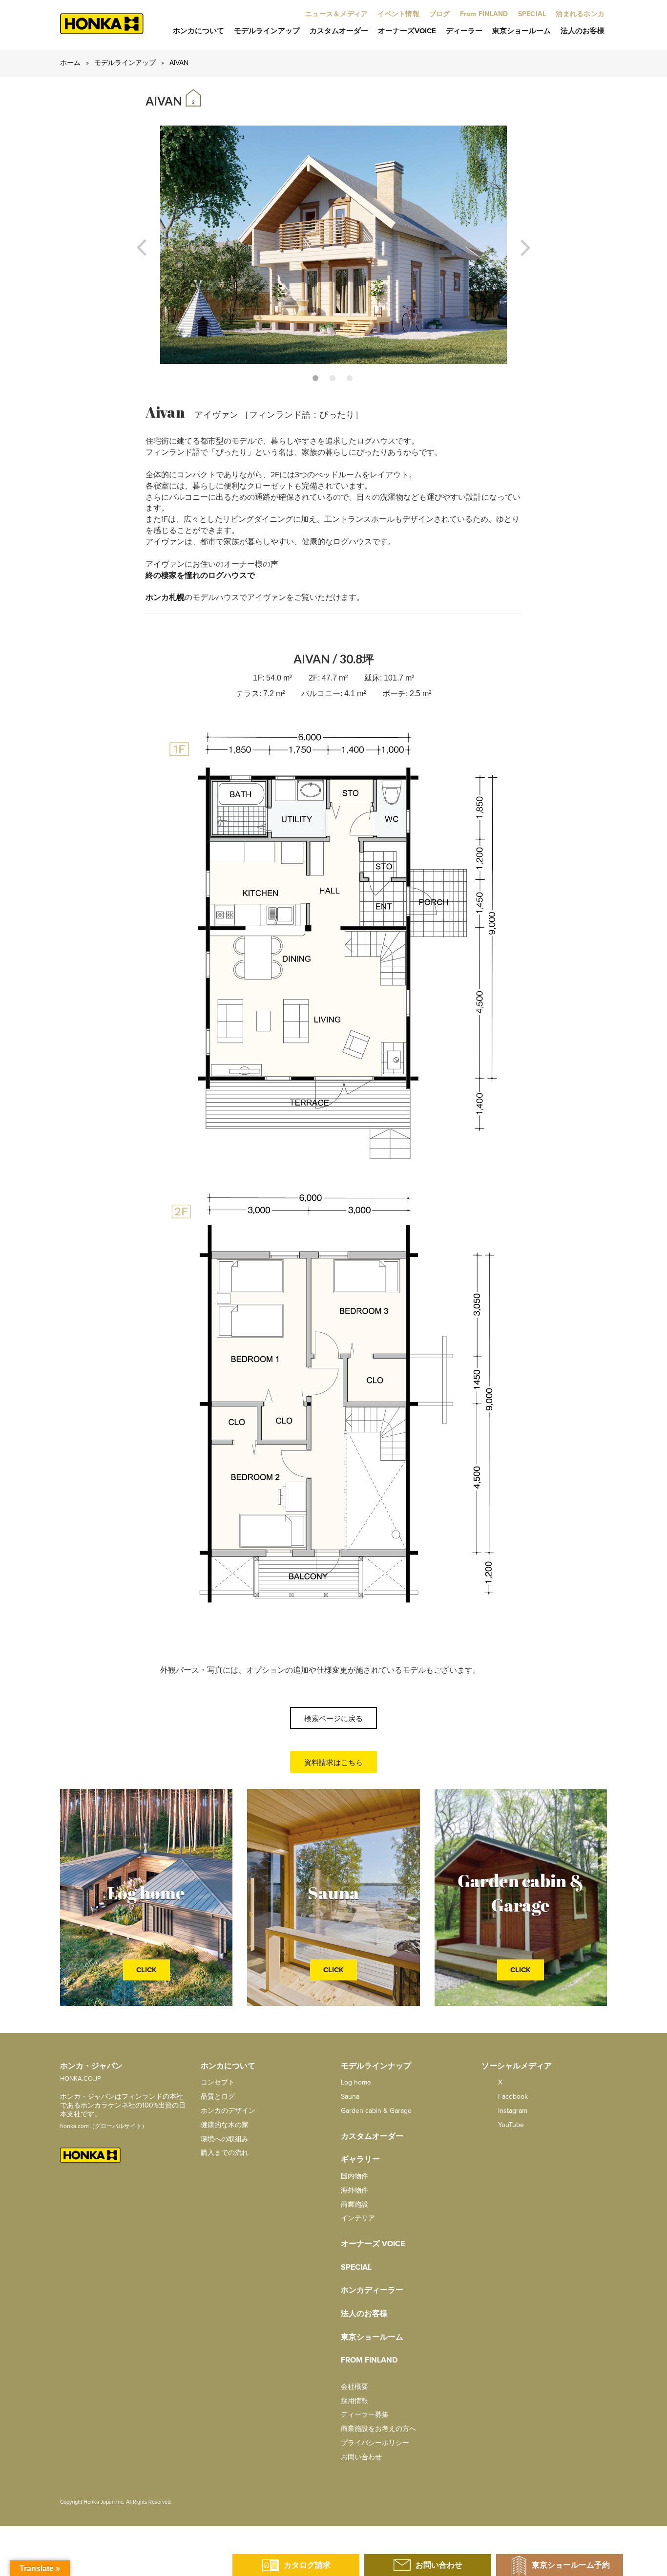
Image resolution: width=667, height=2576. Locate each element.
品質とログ (218, 2097)
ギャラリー (360, 2159)
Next (525, 248)
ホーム (70, 63)
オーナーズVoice (407, 31)
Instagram (512, 2111)
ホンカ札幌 (165, 597)
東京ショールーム (521, 31)
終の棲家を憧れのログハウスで (200, 575)
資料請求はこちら (333, 1763)
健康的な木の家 (225, 2125)
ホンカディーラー (372, 2290)
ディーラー (464, 31)
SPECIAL (356, 2267)
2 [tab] (333, 378)
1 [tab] (315, 378)
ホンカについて (198, 31)
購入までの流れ (225, 2153)
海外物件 (354, 2190)
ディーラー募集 (365, 2415)
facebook (512, 2097)
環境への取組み (225, 2139)
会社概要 (354, 2387)
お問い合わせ (361, 2457)
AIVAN (179, 63)
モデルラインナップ (376, 2066)
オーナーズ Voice (373, 2244)
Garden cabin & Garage (376, 2111)
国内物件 (354, 2176)
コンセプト (218, 2082)
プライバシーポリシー (375, 2443)
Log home (356, 2082)
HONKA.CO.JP (81, 2079)
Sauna (350, 2097)
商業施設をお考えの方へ (378, 2429)
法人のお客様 (583, 31)
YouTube (510, 2125)
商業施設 (354, 2204)
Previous (142, 248)
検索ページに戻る (333, 1719)
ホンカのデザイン (228, 2111)
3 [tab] (350, 378)
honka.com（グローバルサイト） (104, 2126)
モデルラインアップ (267, 31)
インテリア (358, 2218)
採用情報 (354, 2401)
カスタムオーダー (339, 31)
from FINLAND (369, 2360)
